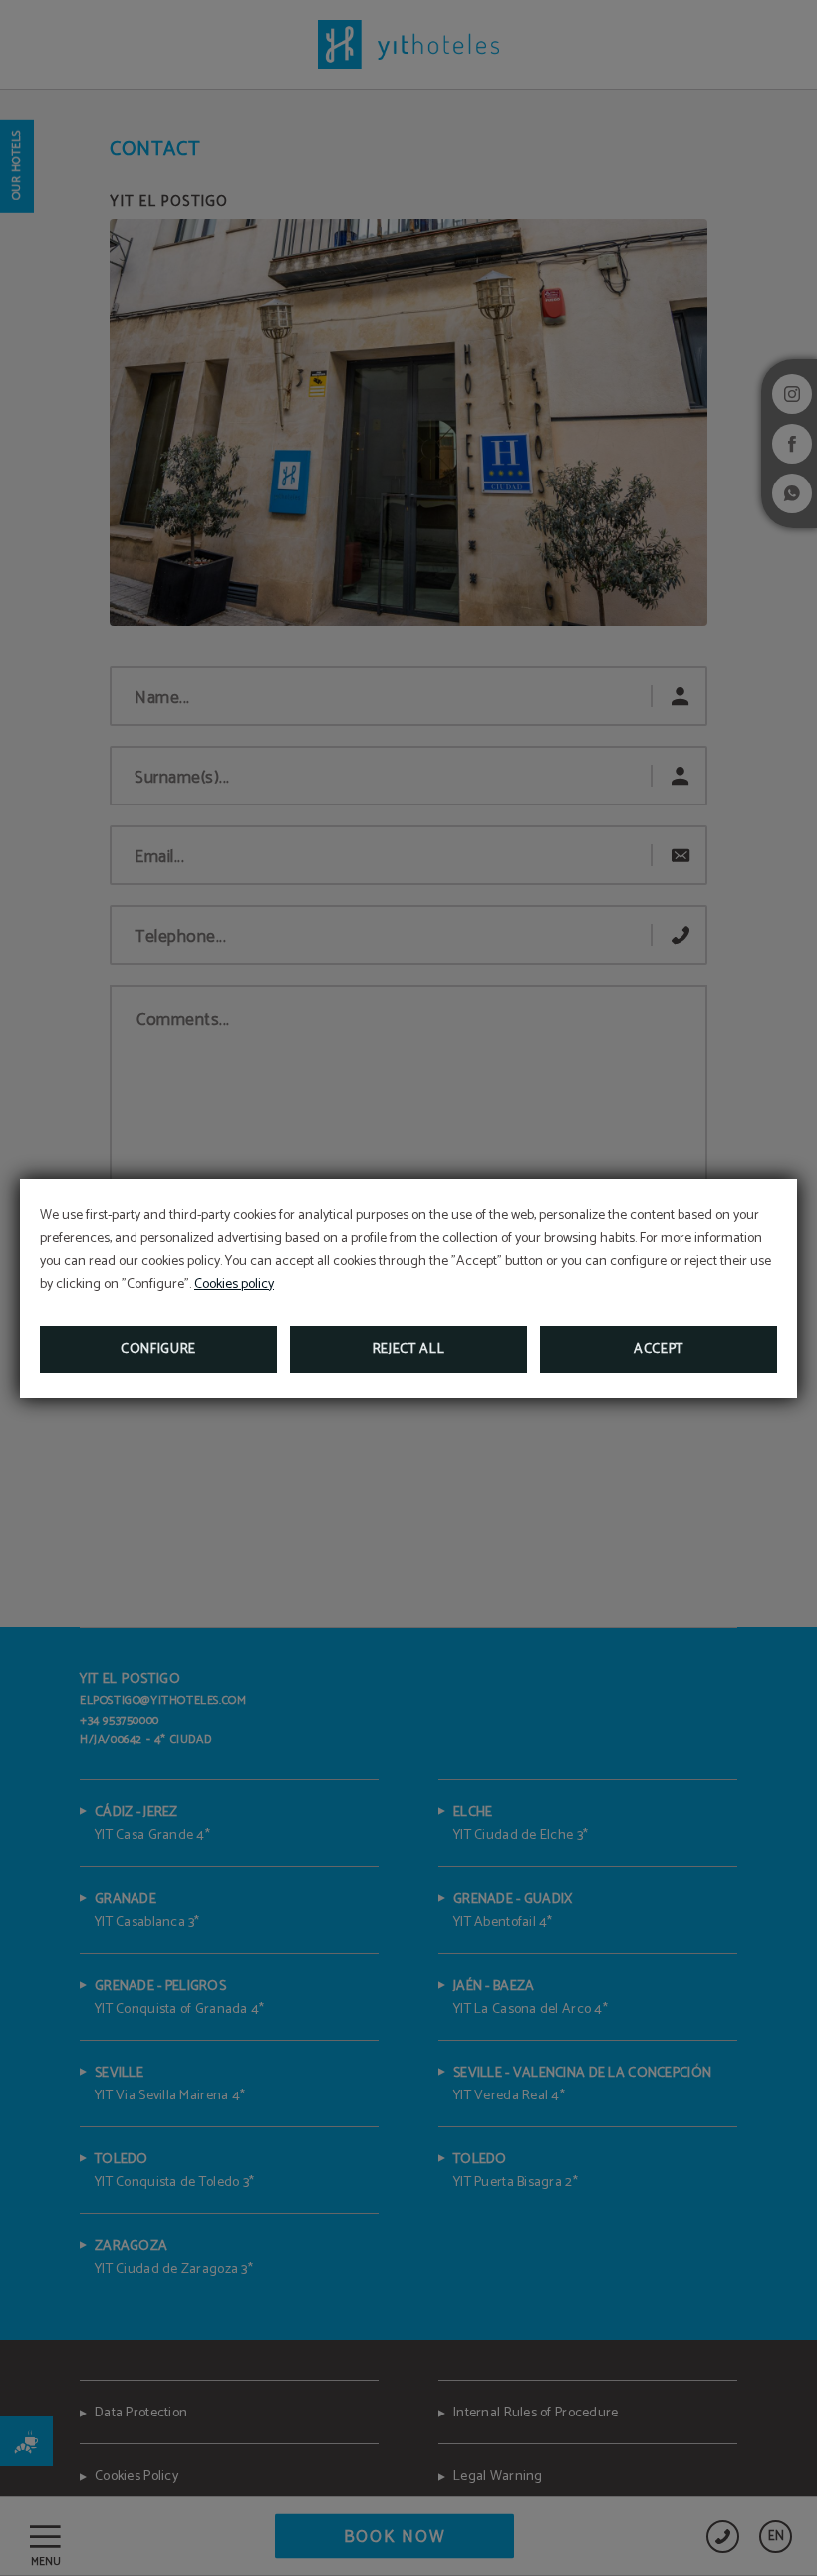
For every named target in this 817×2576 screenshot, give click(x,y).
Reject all (409, 1349)
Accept (659, 1349)
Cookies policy (234, 1285)
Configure (158, 1349)
